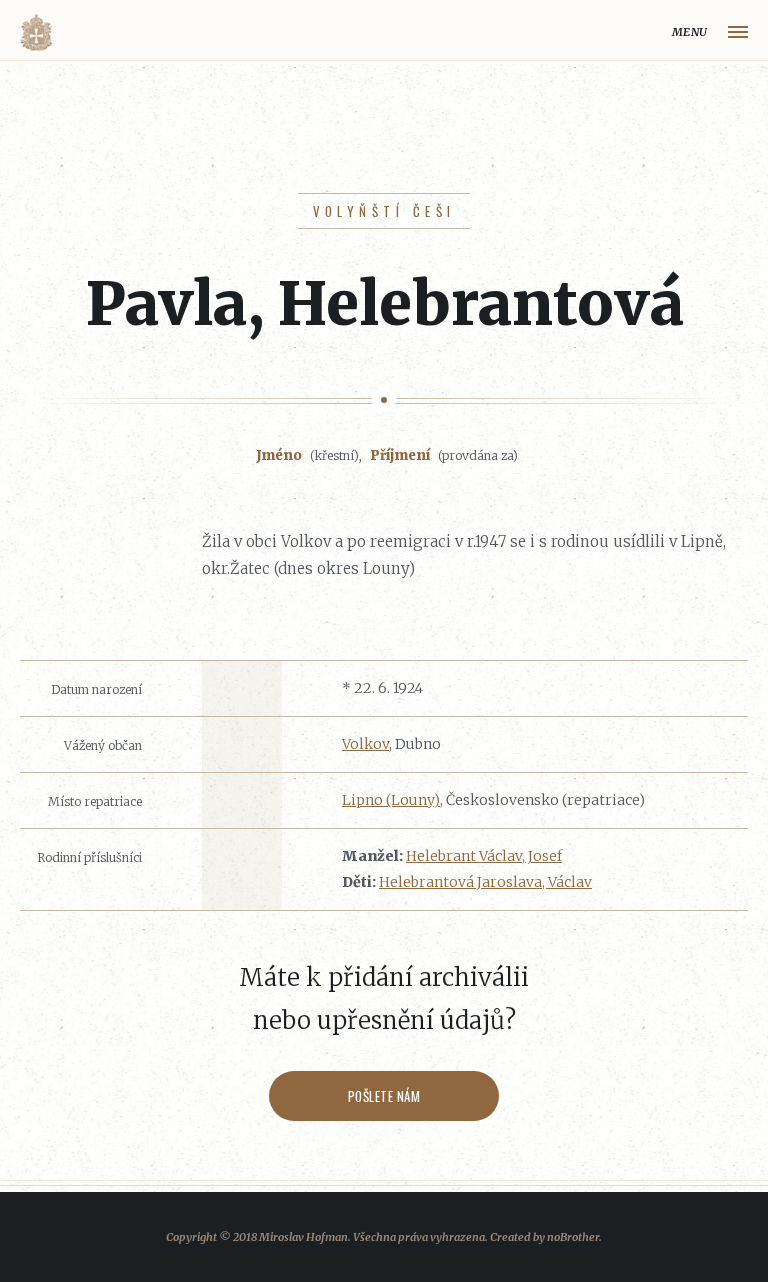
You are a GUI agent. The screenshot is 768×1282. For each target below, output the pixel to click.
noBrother (573, 1237)
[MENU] (738, 32)
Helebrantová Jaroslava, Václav (485, 882)
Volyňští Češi (384, 211)
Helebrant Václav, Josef (484, 856)
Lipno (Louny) (391, 800)
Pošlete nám (384, 1096)
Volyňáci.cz (36, 32)
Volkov (365, 744)
